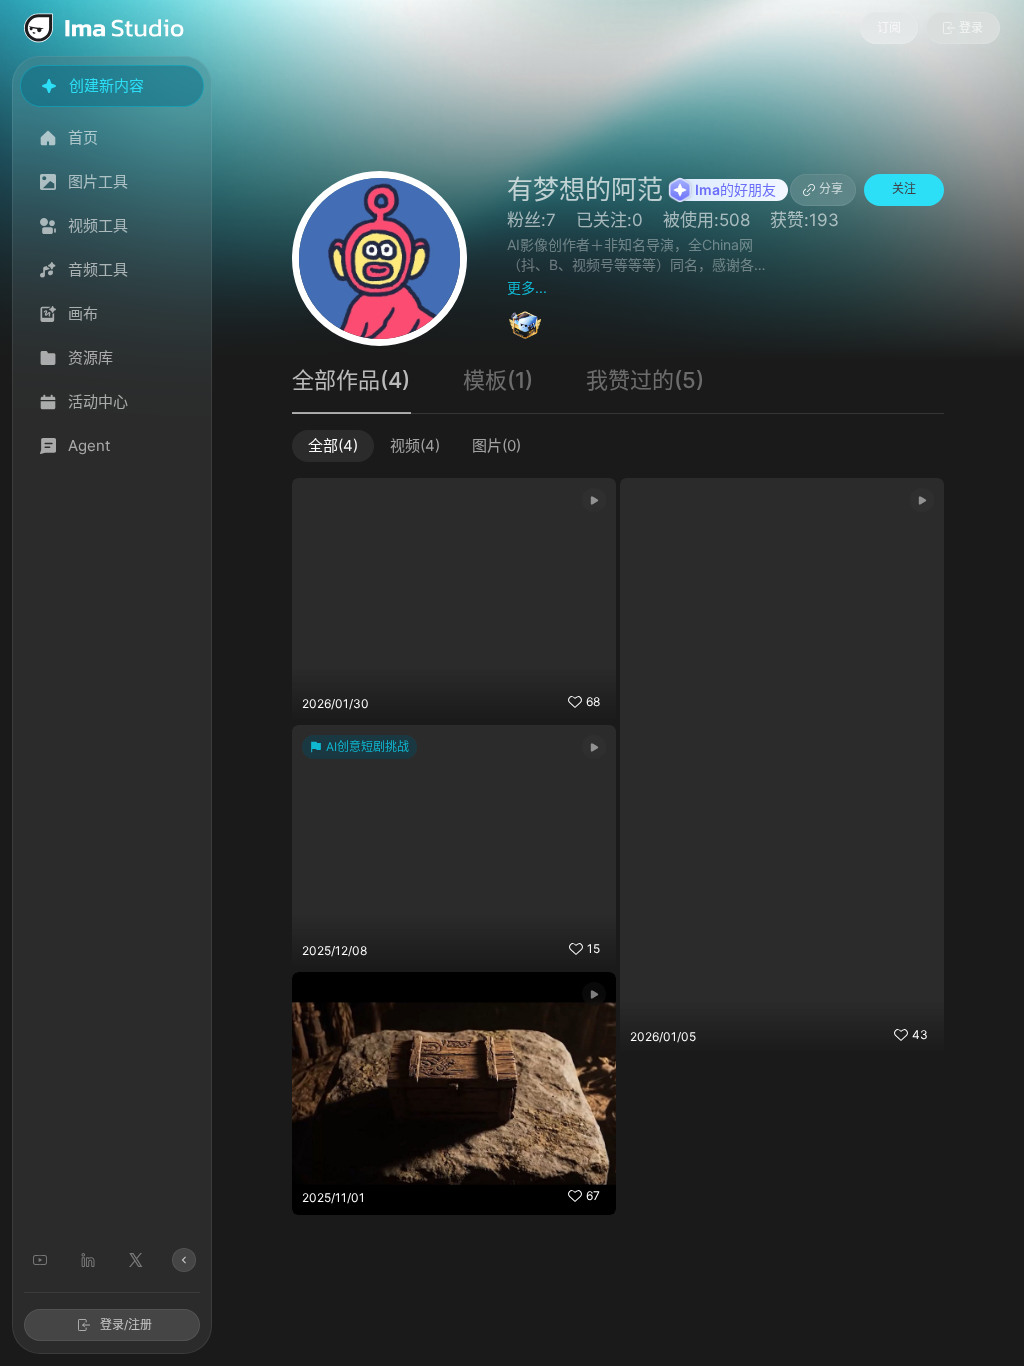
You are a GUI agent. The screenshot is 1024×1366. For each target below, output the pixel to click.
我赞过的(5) (645, 380)
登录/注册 (126, 1324)
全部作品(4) (351, 380)
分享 (831, 188)
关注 (904, 188)
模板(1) (498, 380)
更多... (527, 287)
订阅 (889, 27)
